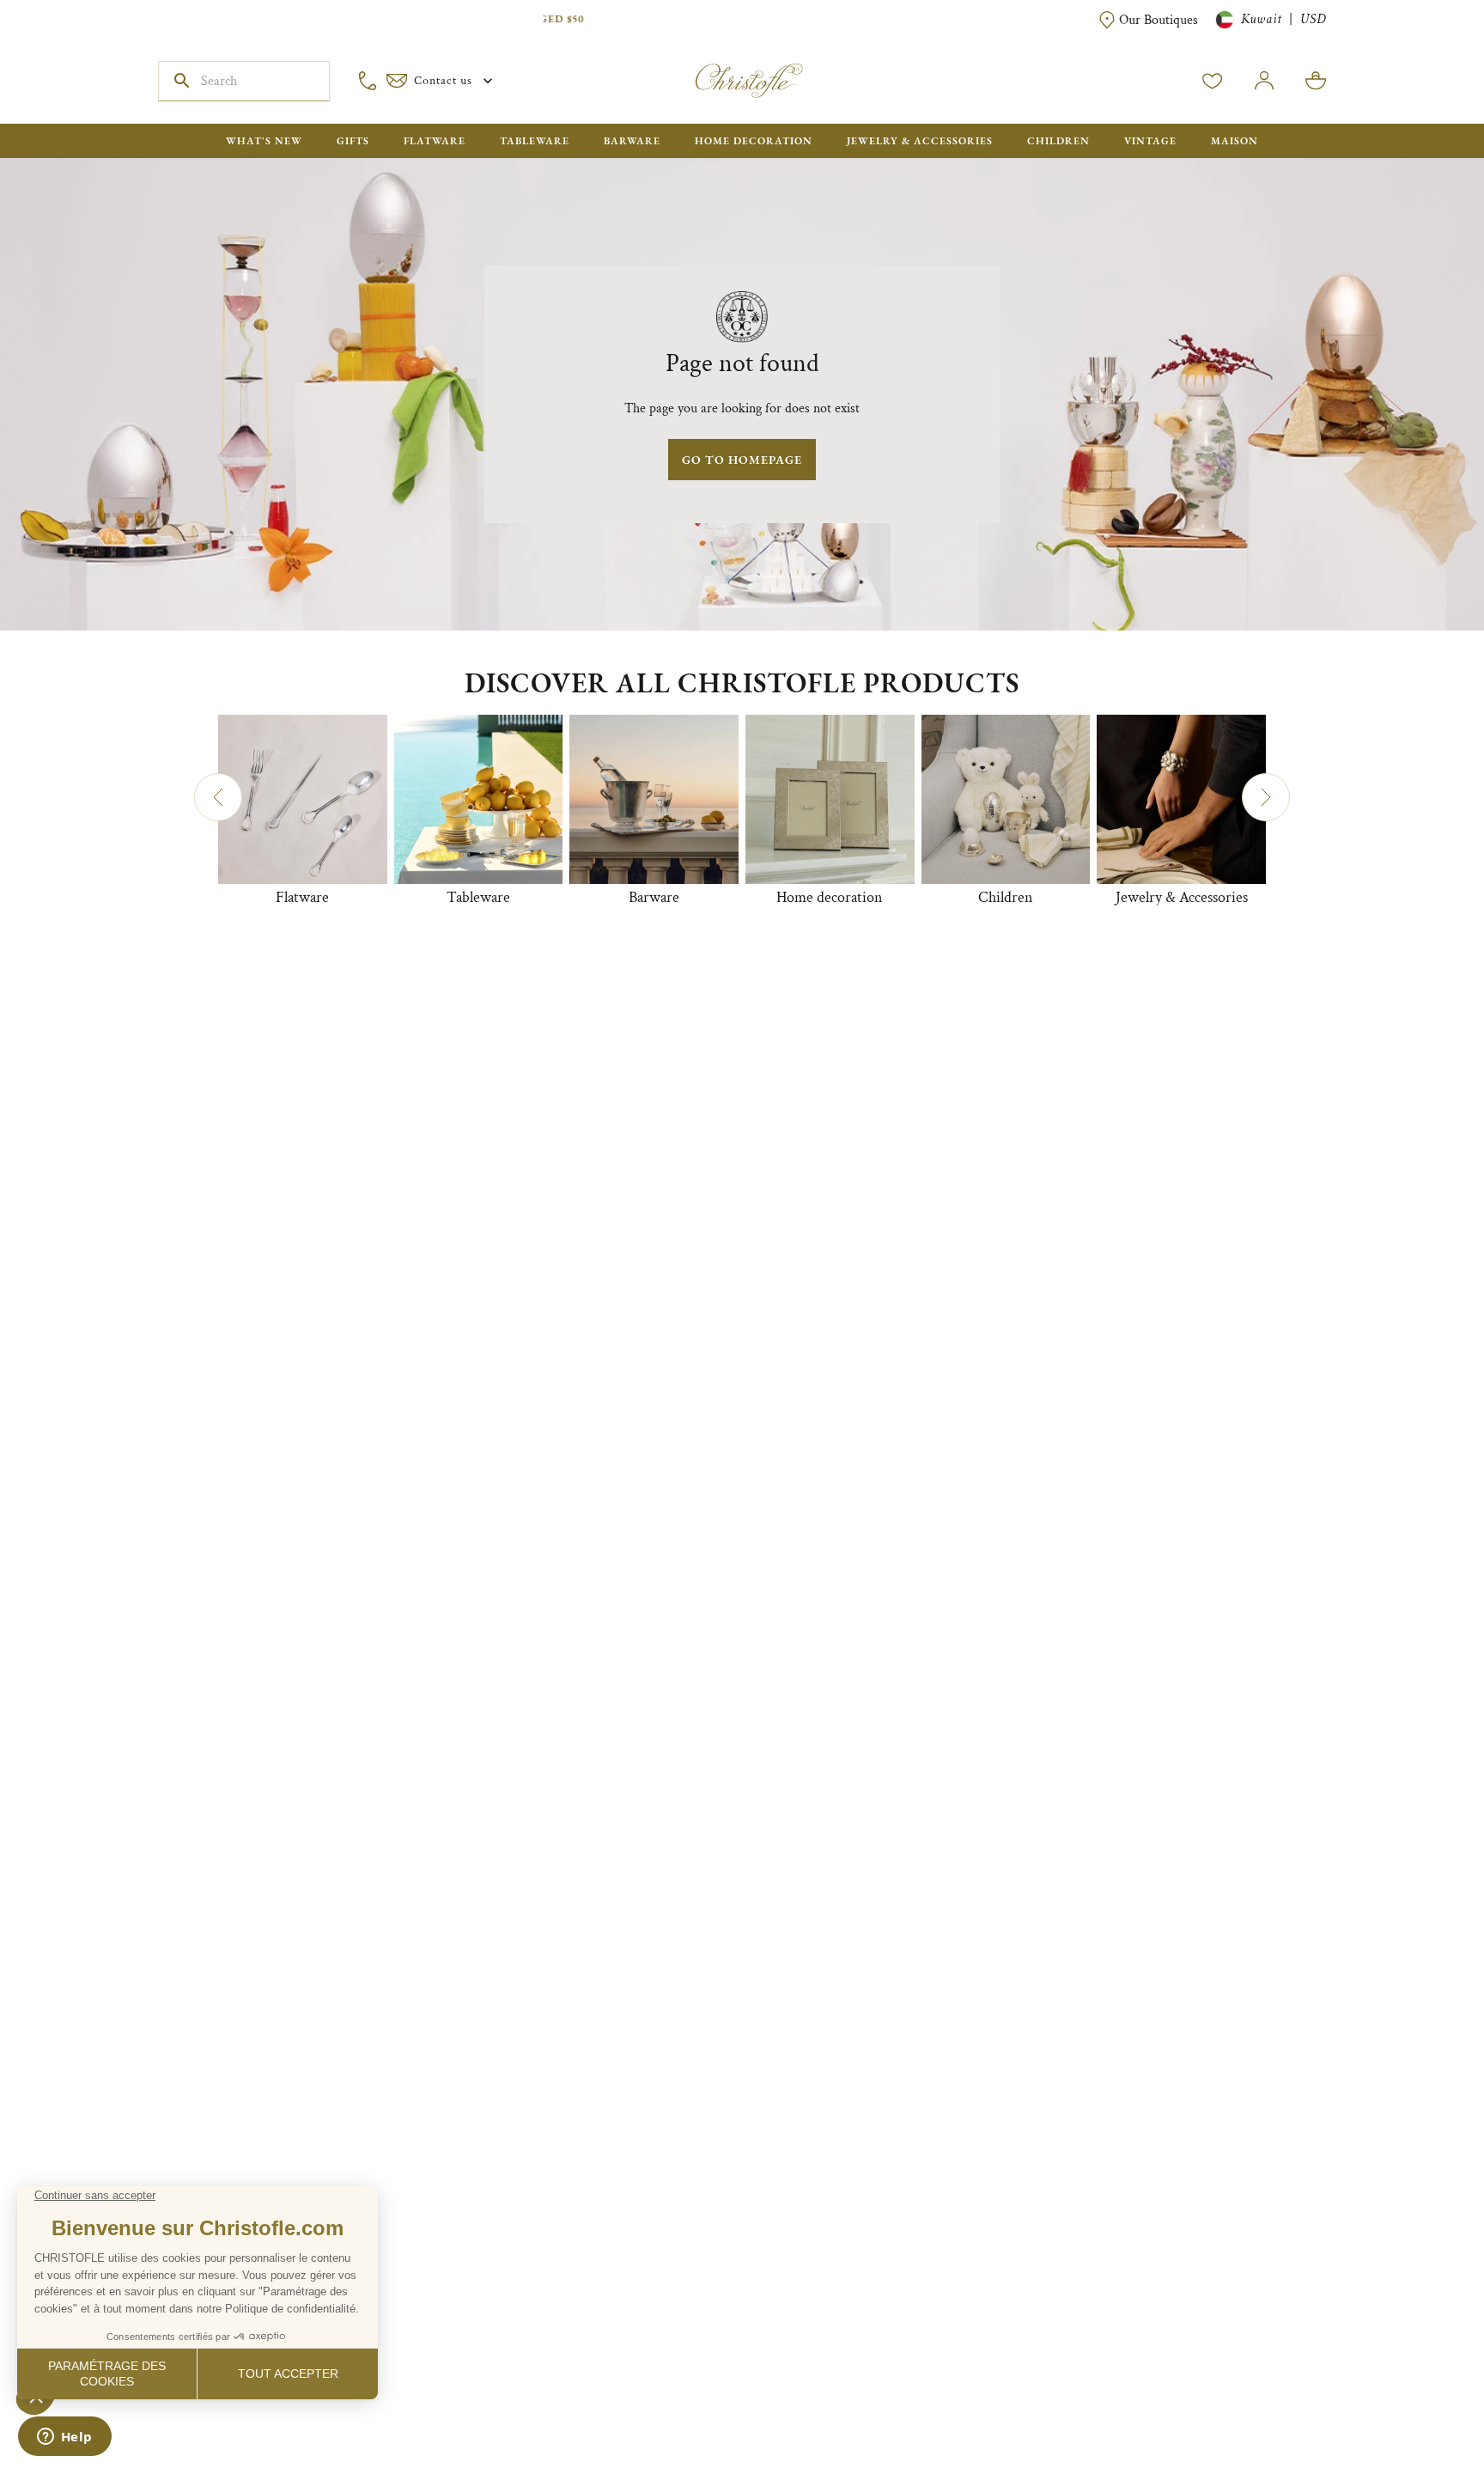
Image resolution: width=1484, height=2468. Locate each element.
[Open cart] (1316, 81)
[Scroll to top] (1417, 2401)
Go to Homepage (742, 460)
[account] (1213, 81)
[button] (218, 797)
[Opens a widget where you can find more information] (64, 2438)
